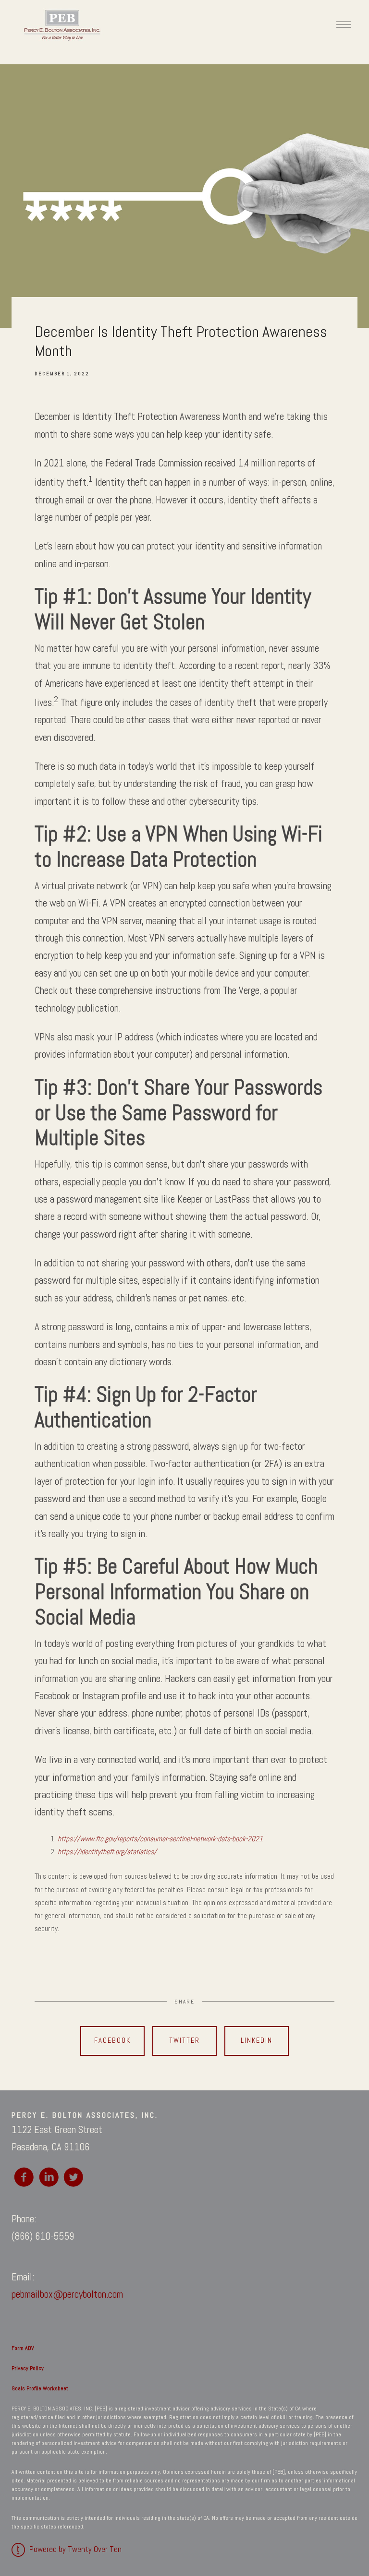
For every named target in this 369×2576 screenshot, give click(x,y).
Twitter (184, 2040)
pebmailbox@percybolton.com (67, 2294)
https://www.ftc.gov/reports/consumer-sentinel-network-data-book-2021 (160, 1839)
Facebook (112, 2040)
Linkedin (257, 2040)
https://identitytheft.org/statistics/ (107, 1852)
